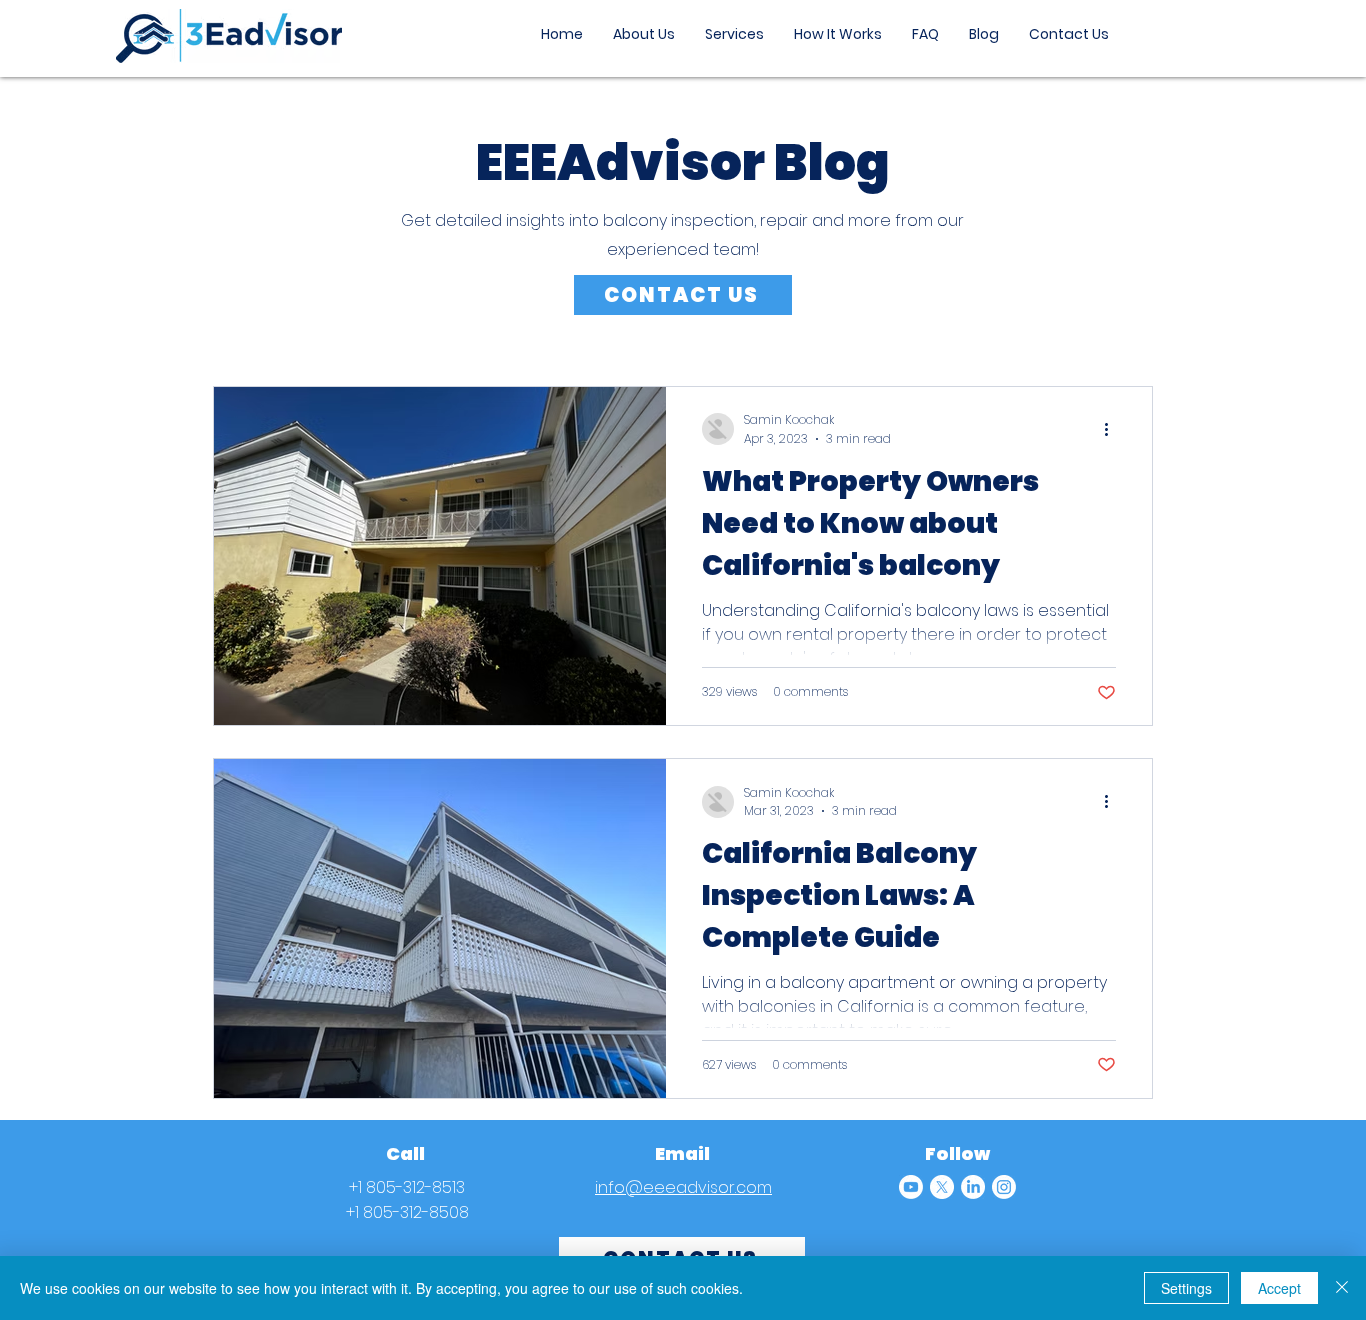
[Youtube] (911, 1187)
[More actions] (1113, 429)
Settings (1186, 1288)
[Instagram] (1004, 1187)
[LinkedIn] (973, 1187)
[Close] (1342, 1288)
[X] (942, 1187)
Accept (1279, 1288)
